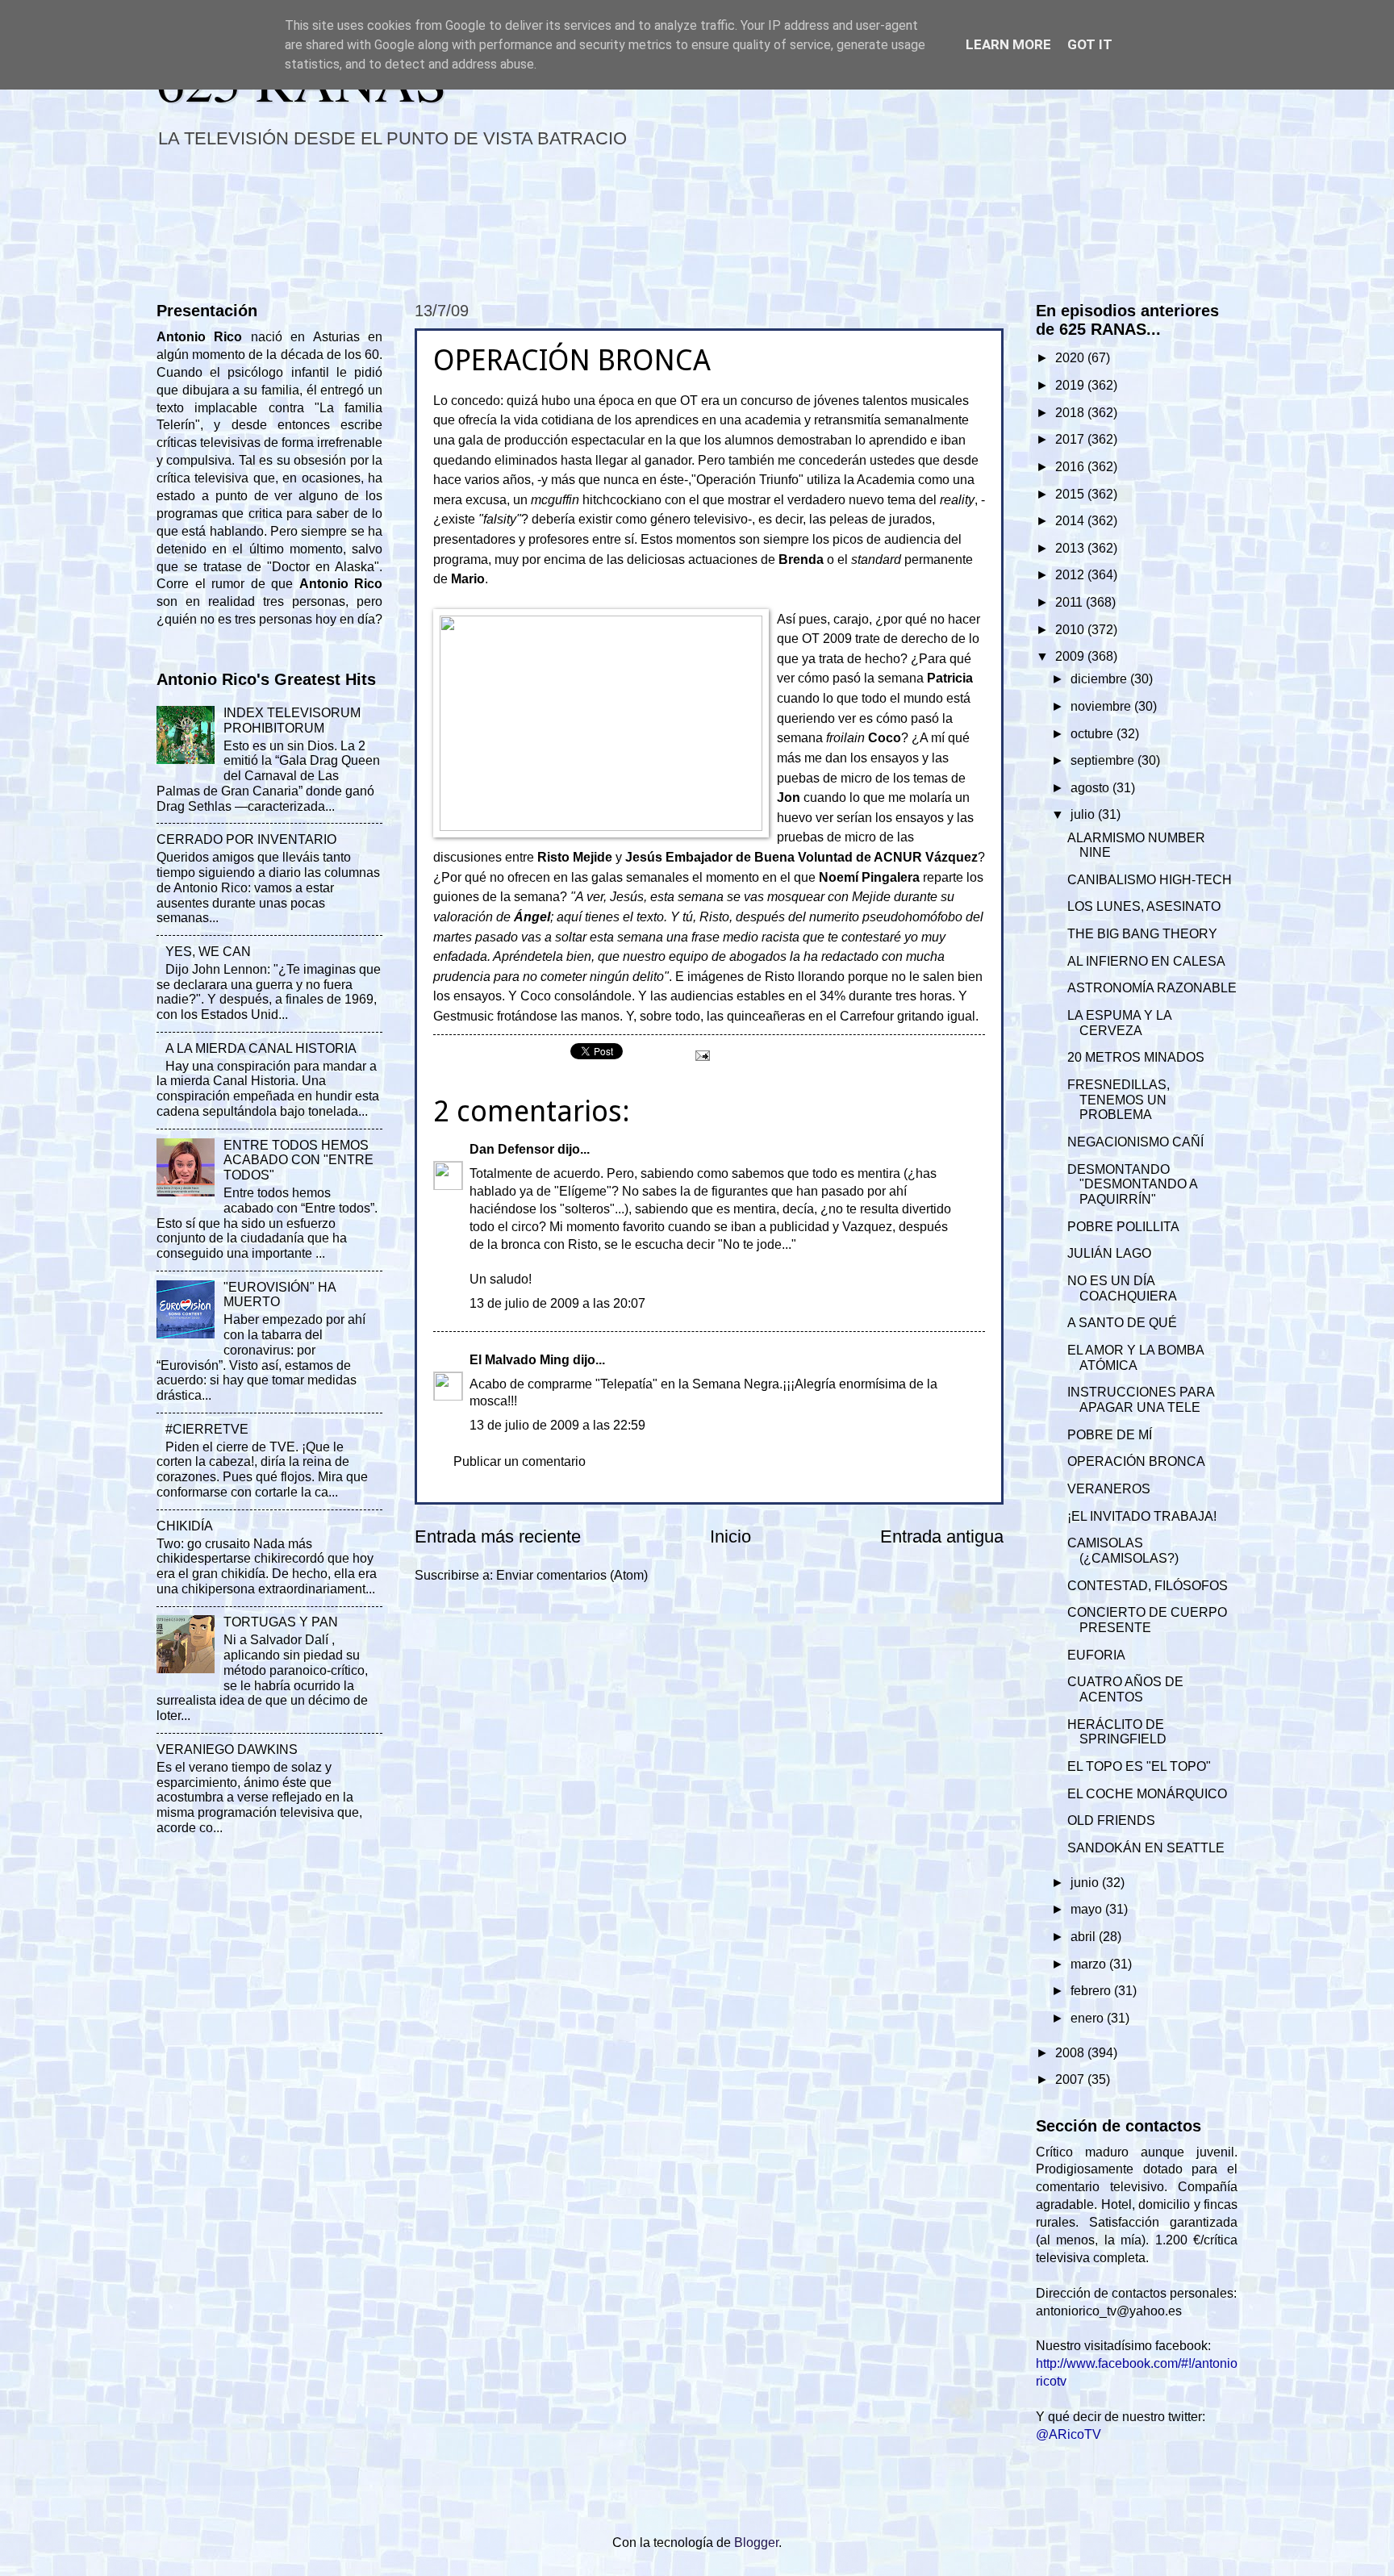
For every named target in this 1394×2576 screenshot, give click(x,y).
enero (1089, 2018)
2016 (1071, 467)
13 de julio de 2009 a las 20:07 (557, 1303)
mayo (1088, 1909)
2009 (1071, 656)
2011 (1071, 602)
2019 (1071, 385)
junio (1086, 1883)
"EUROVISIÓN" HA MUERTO (280, 1295)
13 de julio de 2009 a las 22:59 (557, 1425)
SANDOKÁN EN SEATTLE (1146, 1848)
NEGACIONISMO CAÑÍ (1135, 1142)
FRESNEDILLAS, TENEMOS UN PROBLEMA (1119, 1100)
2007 (1071, 2079)
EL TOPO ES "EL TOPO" (1139, 1766)
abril (1085, 1937)
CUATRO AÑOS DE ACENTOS (1125, 1689)
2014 (1071, 521)
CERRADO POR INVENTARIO (246, 839)
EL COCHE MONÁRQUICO (1147, 1794)
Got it (1090, 44)
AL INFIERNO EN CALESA (1146, 961)
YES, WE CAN (208, 952)
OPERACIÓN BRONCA (1136, 1461)
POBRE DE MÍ (1110, 1435)
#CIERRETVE (207, 1429)
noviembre (1102, 706)
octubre (1093, 734)
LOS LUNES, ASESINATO (1144, 906)
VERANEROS (1109, 1489)
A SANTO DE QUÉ (1122, 1323)
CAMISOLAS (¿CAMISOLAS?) (1123, 1551)
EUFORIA (1096, 1655)
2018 (1071, 413)
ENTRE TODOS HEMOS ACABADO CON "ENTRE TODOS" (298, 1161)
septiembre (1104, 760)
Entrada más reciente (498, 1536)
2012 (1071, 575)
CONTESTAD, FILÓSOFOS (1148, 1586)
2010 (1071, 630)
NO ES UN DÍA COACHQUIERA (1122, 1288)
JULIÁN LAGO (1109, 1253)
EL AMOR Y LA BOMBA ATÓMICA (1135, 1358)
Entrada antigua (942, 1536)
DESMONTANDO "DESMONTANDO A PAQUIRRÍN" (1132, 1185)
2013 (1071, 548)
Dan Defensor (512, 1149)
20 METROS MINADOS (1136, 1057)
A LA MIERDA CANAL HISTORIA (261, 1048)
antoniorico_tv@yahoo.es (1109, 2311)
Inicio (730, 1536)
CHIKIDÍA (185, 1526)
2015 (1071, 494)
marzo (1090, 1964)
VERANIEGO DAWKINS (227, 1749)
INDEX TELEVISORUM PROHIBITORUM (292, 720)
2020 (1071, 358)
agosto (1091, 788)
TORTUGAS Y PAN (281, 1622)
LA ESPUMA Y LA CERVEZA (1119, 1023)
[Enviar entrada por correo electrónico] (701, 1055)
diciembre (1100, 679)
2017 (1071, 439)
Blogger (756, 2543)
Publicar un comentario (520, 1461)
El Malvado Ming (520, 1360)
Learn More (1008, 44)
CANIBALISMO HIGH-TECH (1150, 880)
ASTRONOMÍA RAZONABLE (1152, 988)
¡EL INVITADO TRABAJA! (1142, 1516)
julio (1084, 814)
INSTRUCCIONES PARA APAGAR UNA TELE (1141, 1400)
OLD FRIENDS (1111, 1820)
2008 (1071, 2053)
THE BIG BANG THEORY (1142, 934)
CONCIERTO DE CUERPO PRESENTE (1147, 1620)
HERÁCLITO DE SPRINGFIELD (1117, 1732)
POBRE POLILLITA (1123, 1227)
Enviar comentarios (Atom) (572, 1575)
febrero (1092, 1991)
